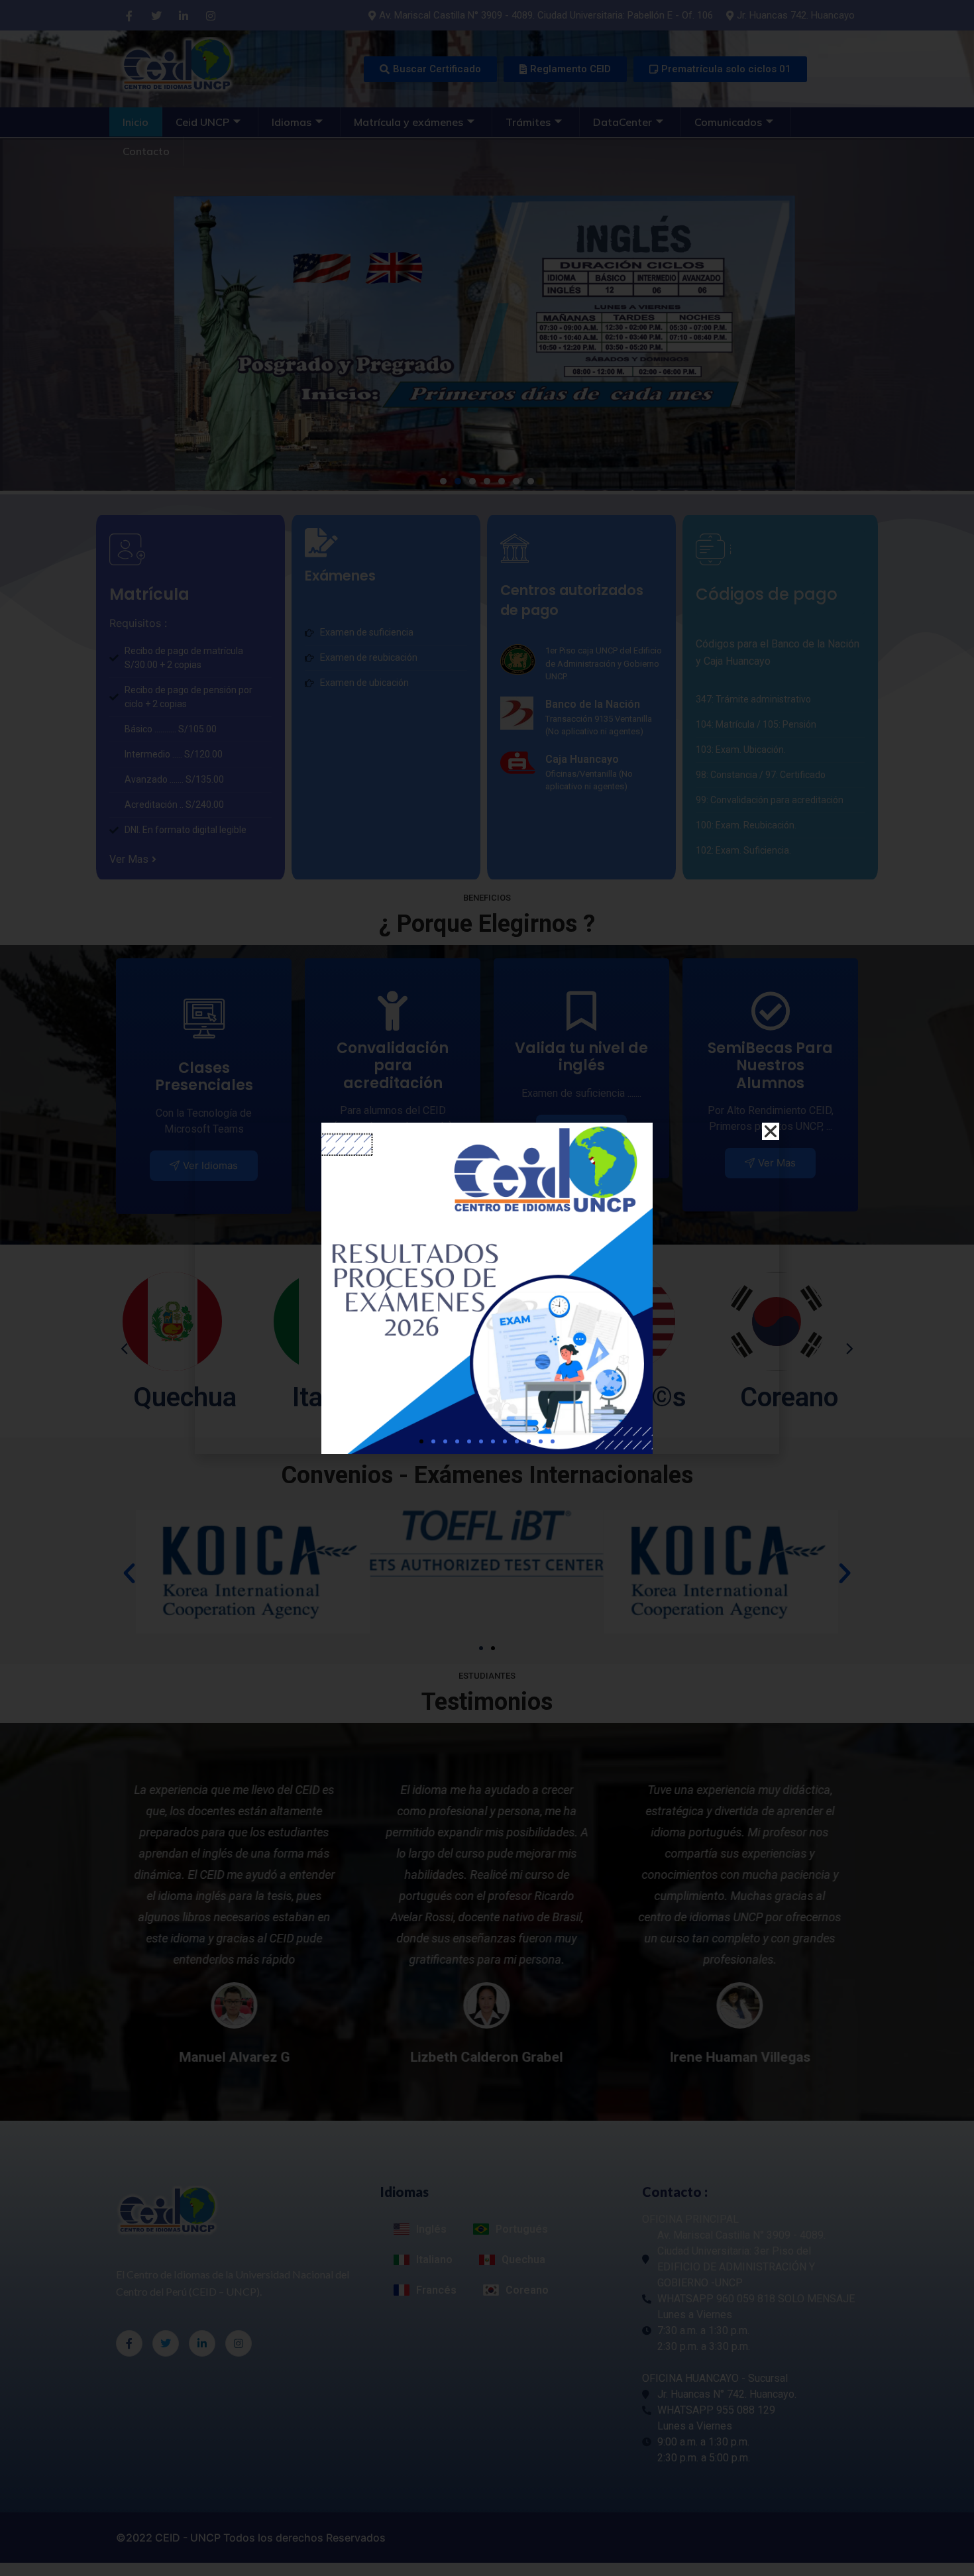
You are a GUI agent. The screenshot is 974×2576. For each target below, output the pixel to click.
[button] (421, 1441)
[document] (487, 1288)
